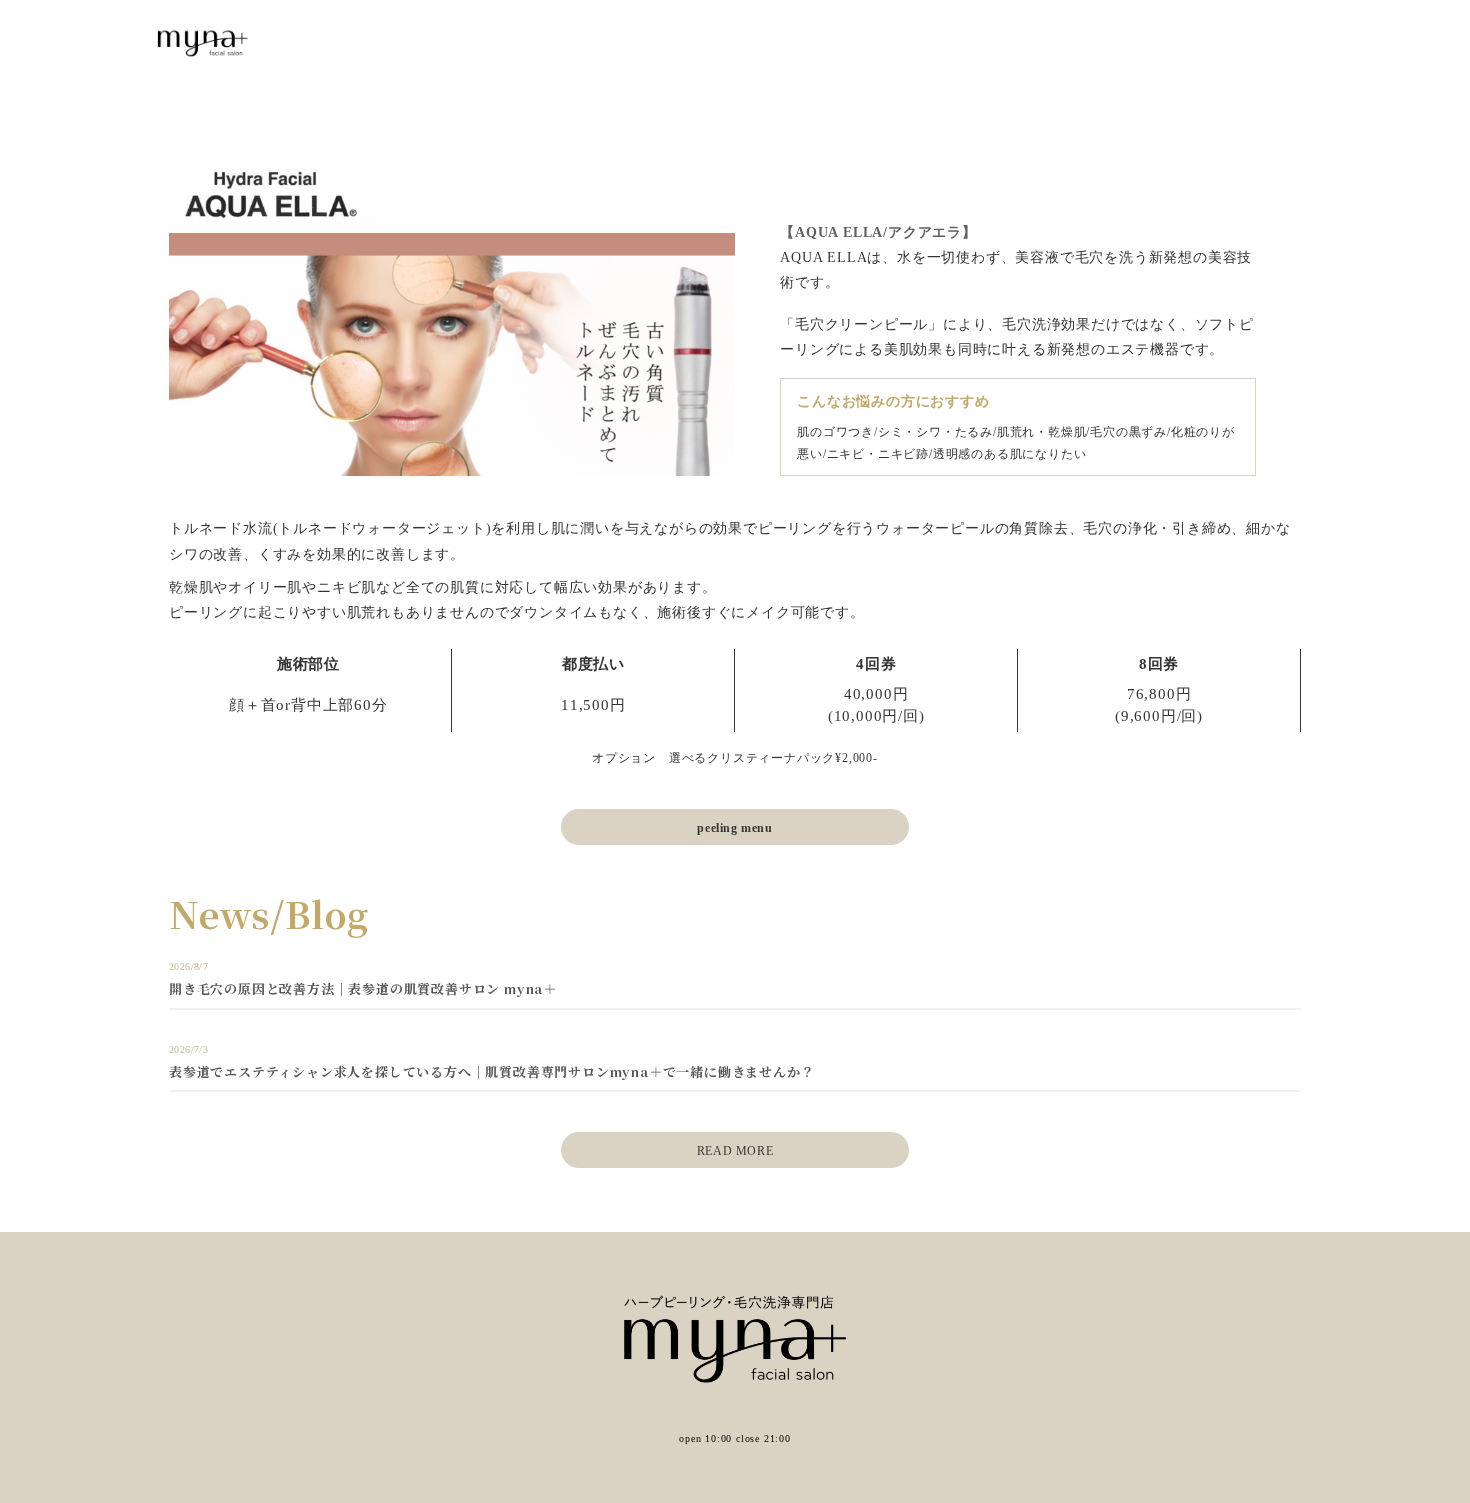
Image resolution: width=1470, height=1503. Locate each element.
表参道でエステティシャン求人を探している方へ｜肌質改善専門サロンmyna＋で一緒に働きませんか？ (491, 1071)
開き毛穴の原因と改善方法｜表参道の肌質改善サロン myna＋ (363, 988)
